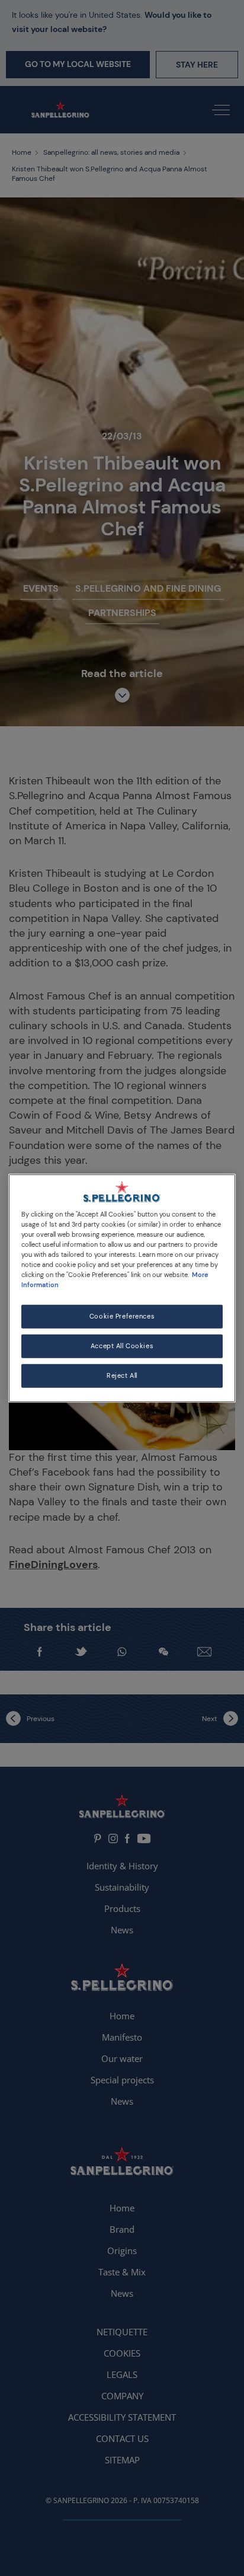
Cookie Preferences (122, 1316)
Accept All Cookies (122, 1346)
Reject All (122, 1376)
